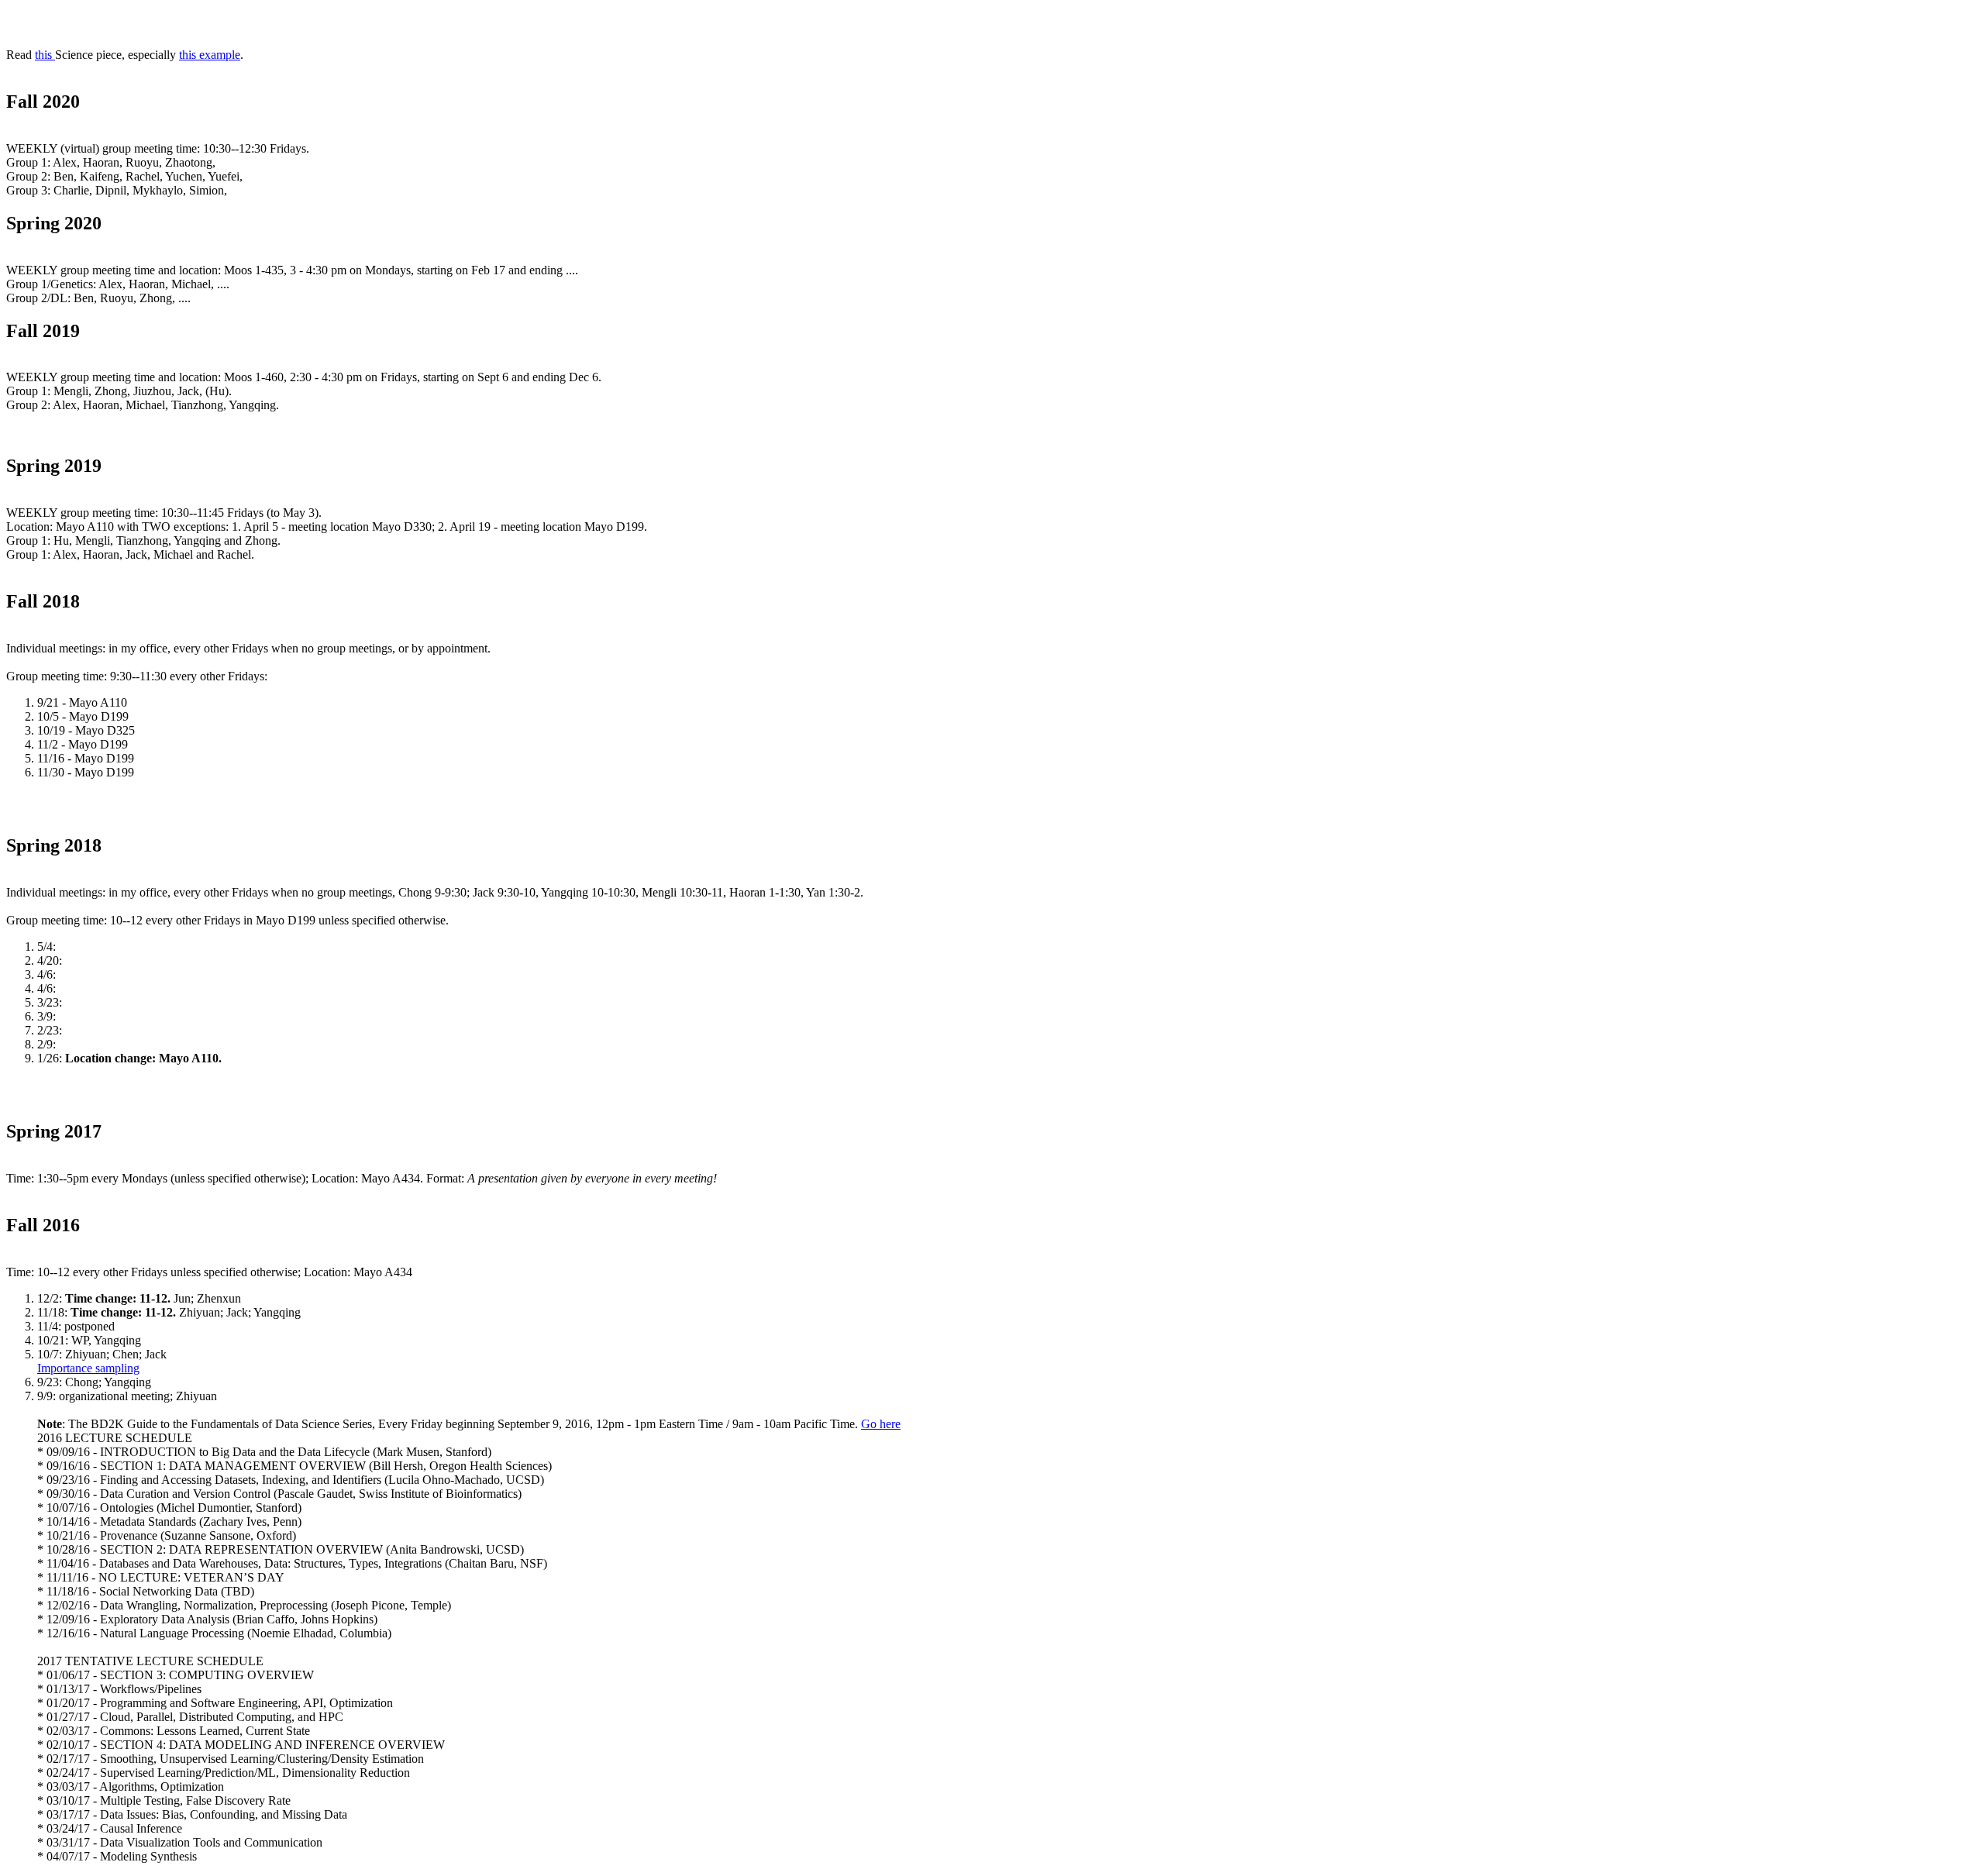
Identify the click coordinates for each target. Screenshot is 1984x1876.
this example (210, 55)
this (45, 55)
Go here (881, 1424)
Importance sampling (88, 1368)
